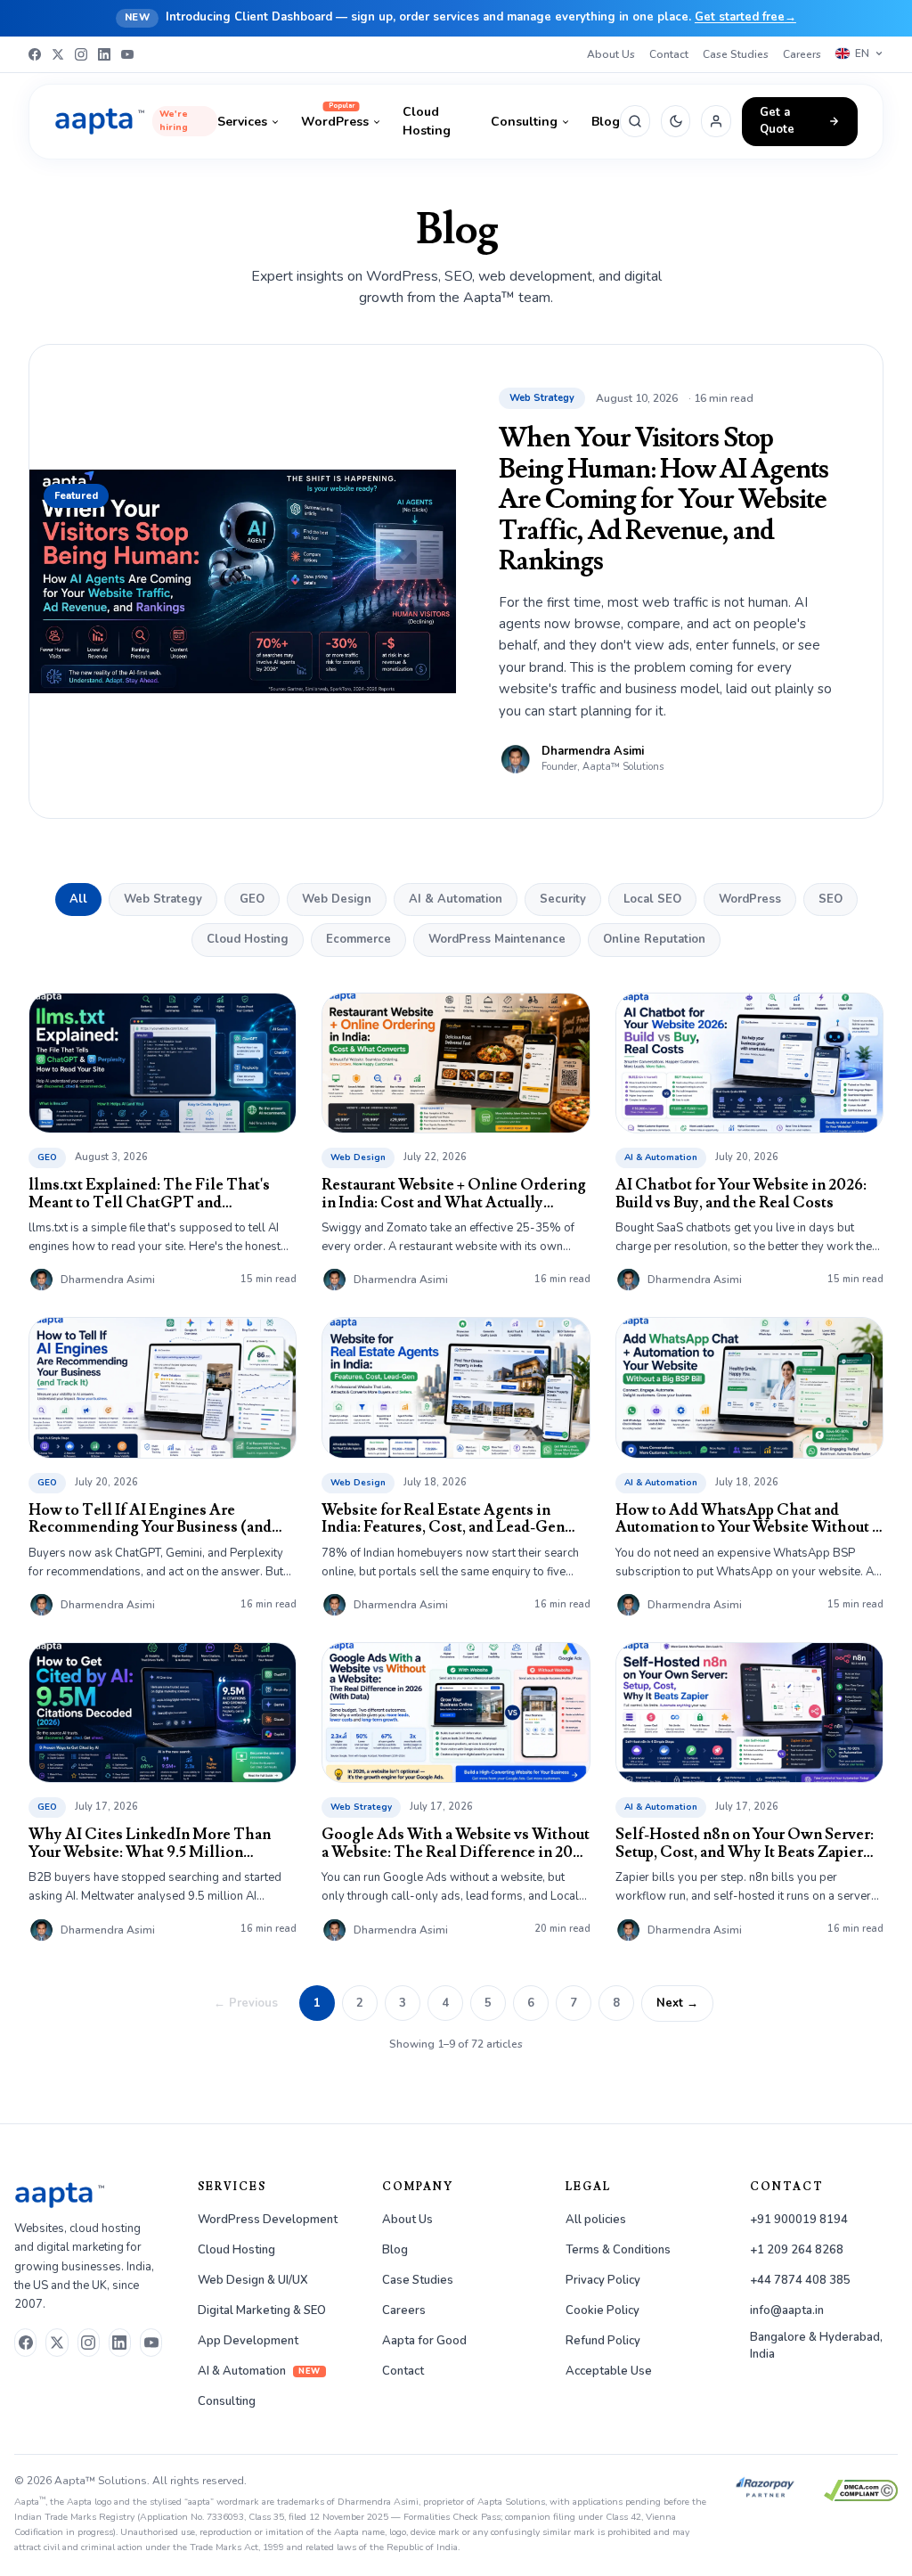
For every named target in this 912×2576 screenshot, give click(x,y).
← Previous (246, 2003)
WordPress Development (268, 2220)
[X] (58, 54)
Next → (677, 2003)
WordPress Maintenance (497, 939)
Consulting (524, 122)
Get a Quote (777, 121)
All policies (596, 2220)
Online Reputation (654, 939)
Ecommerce (358, 939)
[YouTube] (127, 54)
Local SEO (652, 899)
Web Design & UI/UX (253, 2280)
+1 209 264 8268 (797, 2250)
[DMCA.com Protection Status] (861, 2490)
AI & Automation (456, 899)
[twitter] (57, 2343)
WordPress (335, 121)
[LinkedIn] (104, 54)
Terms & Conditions (618, 2250)
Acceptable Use (609, 2371)
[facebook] (25, 2343)
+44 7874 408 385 (800, 2280)
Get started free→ (745, 17)
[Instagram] (81, 54)
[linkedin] (120, 2343)
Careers (802, 54)
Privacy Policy (603, 2280)
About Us (611, 54)
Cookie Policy (603, 2310)
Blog (606, 122)
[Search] (635, 121)
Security (563, 899)
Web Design (337, 899)
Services (242, 122)
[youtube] (151, 2343)
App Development (248, 2341)
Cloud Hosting (427, 121)
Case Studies (736, 54)
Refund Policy (603, 2341)
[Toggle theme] (676, 121)
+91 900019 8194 (799, 2220)
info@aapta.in (787, 2310)
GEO (252, 899)
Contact (669, 54)
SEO (831, 899)
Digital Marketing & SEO (262, 2310)
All (78, 899)
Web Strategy (163, 899)
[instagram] (89, 2343)
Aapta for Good (424, 2341)
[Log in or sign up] (716, 121)
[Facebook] (35, 54)
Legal (588, 2187)
